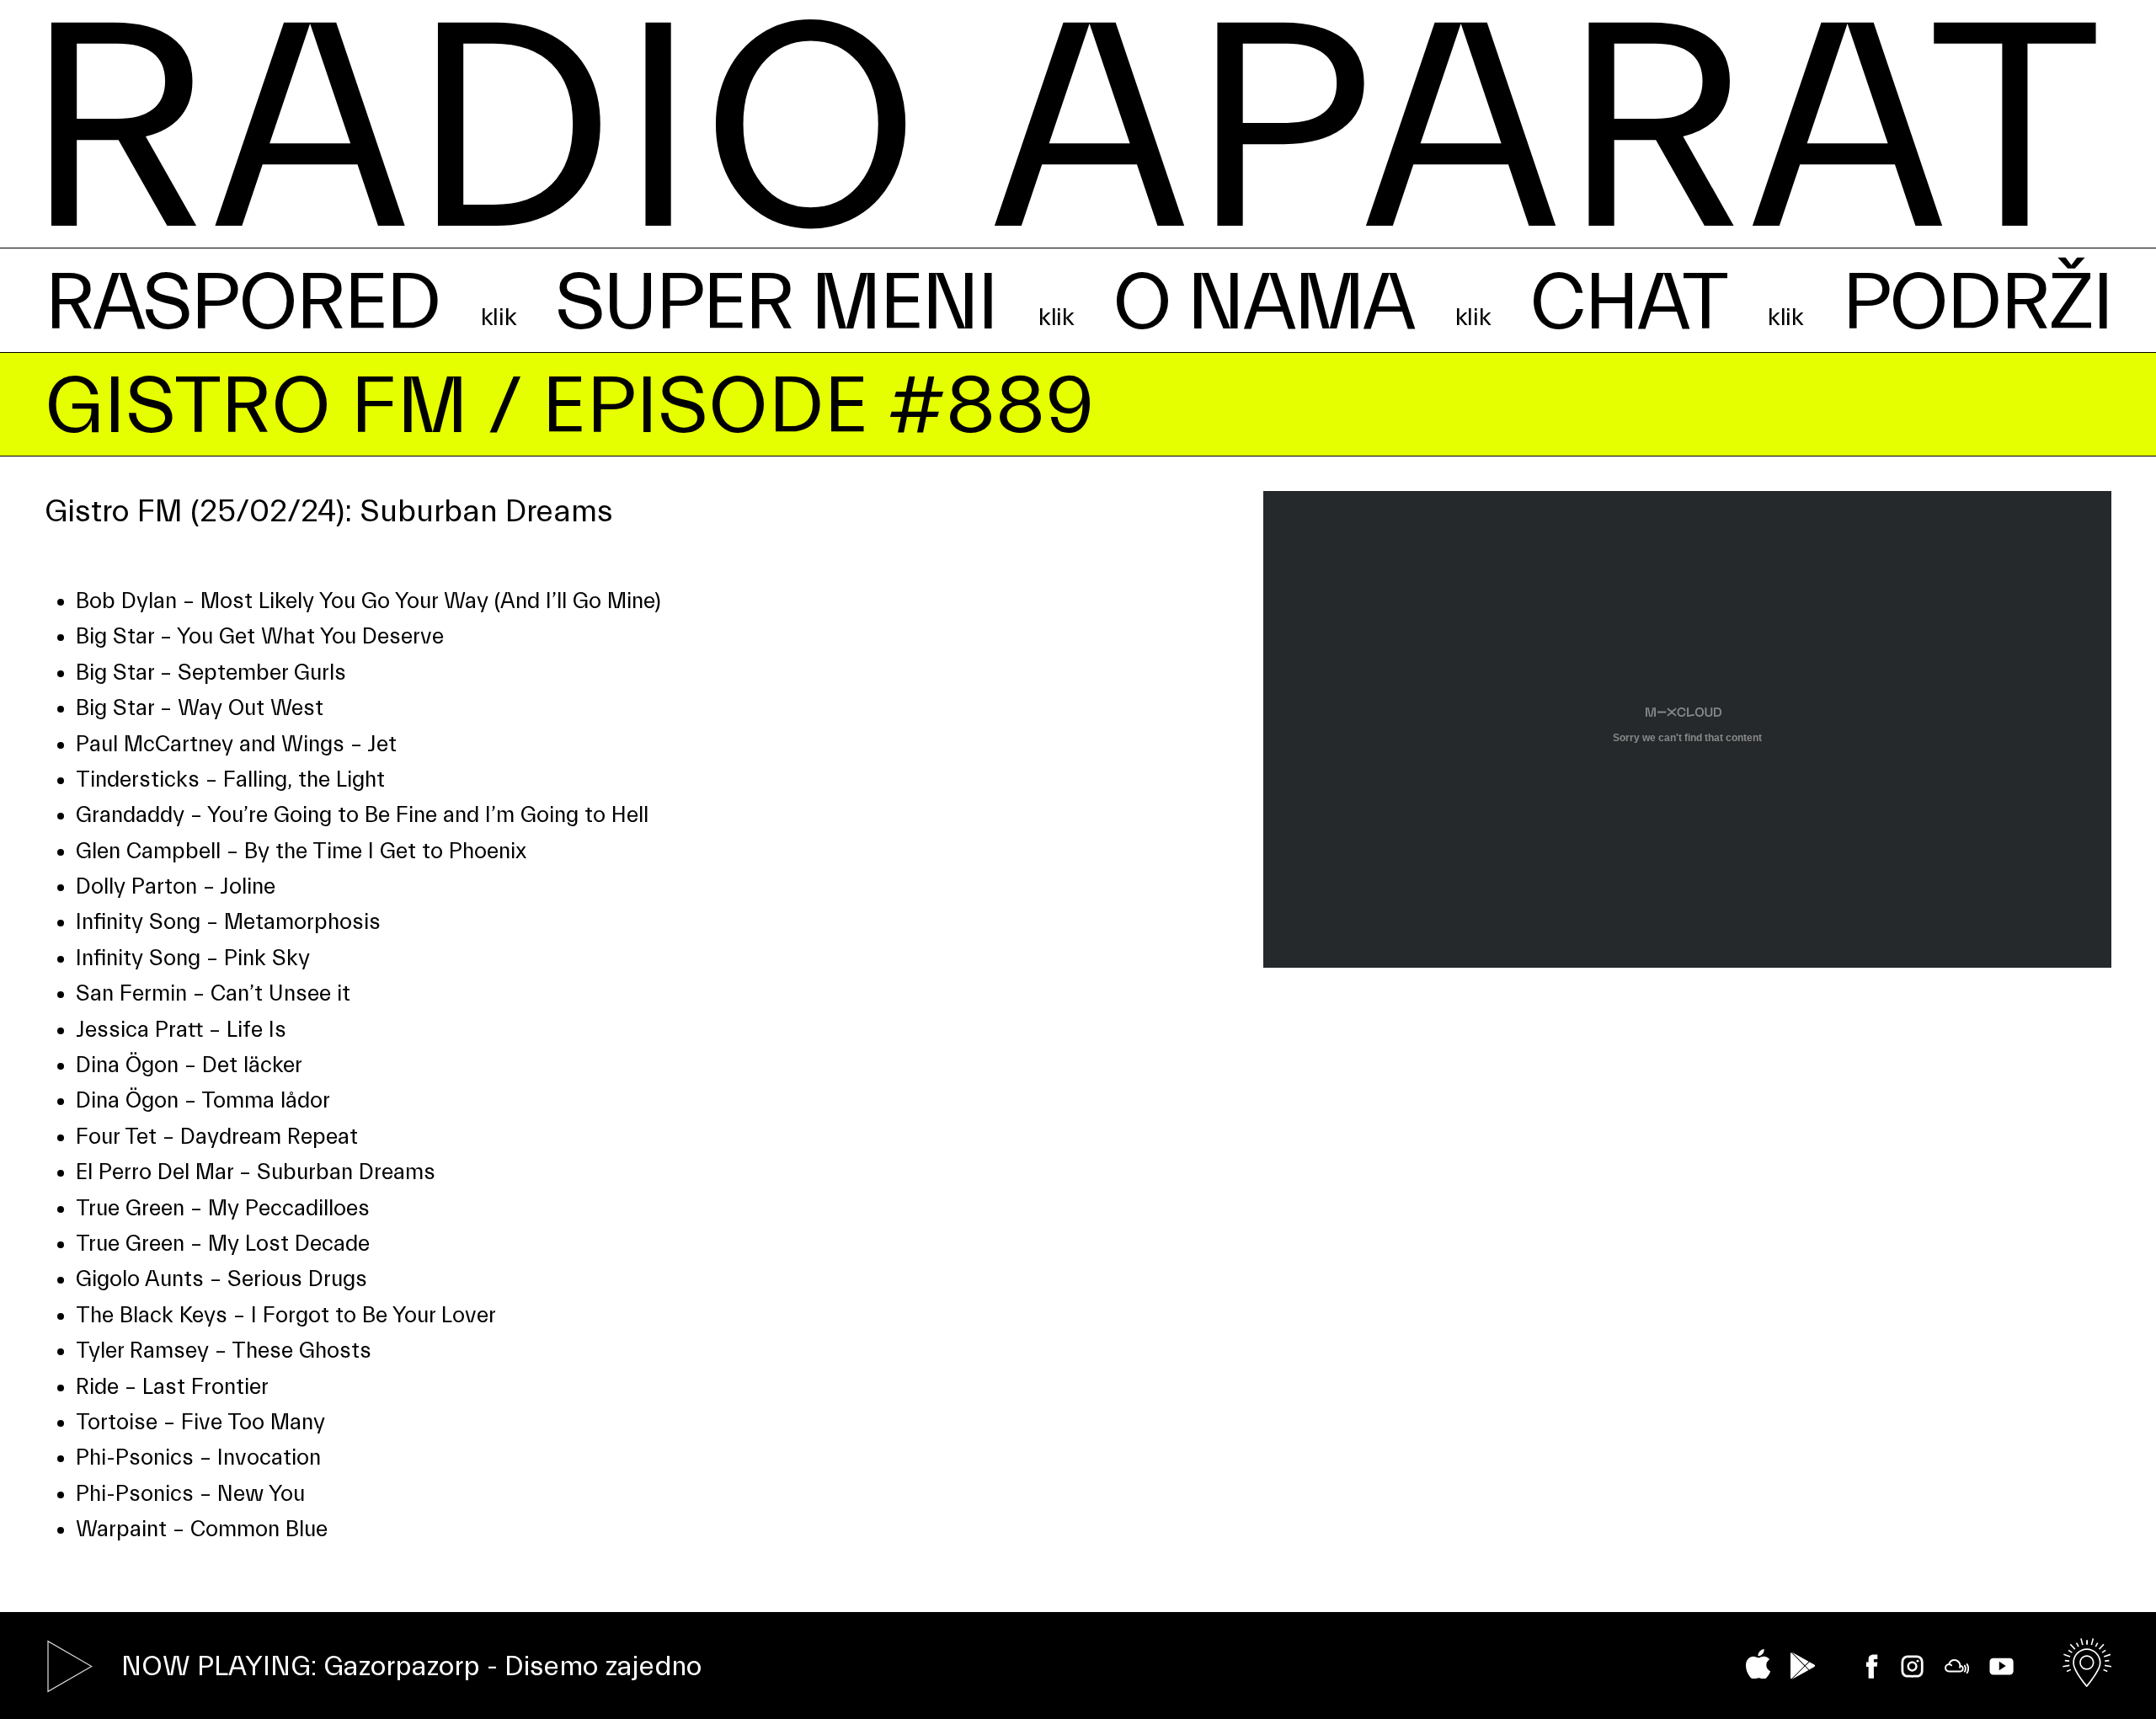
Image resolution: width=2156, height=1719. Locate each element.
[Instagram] (1912, 1666)
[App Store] (1758, 1664)
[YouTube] (2001, 1666)
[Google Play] (1803, 1666)
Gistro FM (256, 406)
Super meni (776, 303)
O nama (1263, 303)
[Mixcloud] (1957, 1666)
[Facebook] (1872, 1666)
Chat (1628, 303)
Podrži (1977, 303)
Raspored (242, 303)
